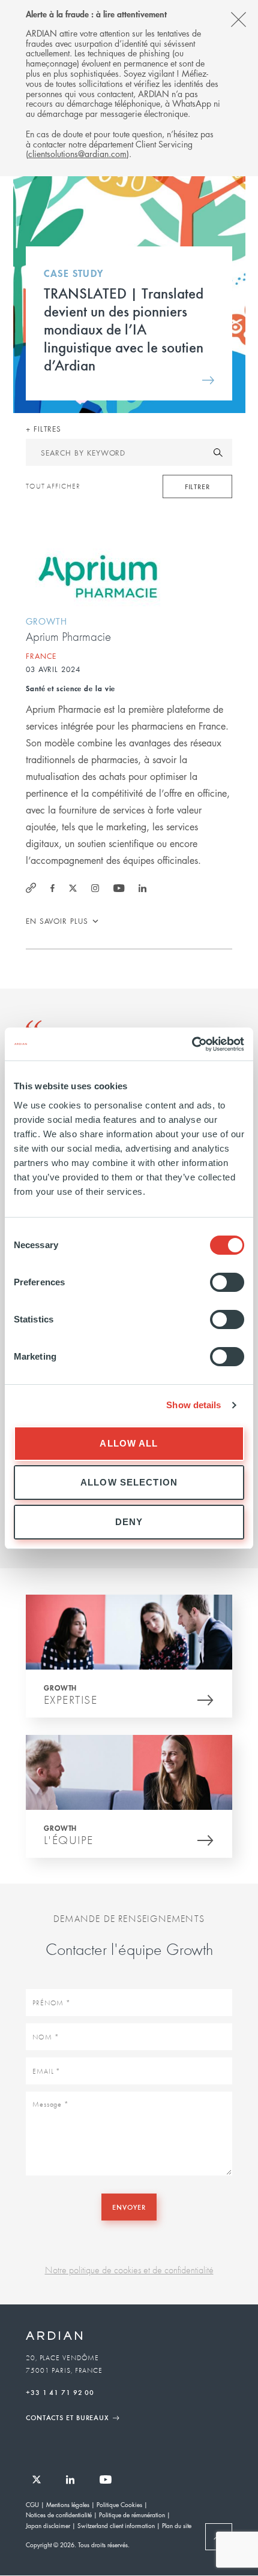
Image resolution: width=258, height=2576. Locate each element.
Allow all (129, 1443)
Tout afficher (53, 486)
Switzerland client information (116, 2525)
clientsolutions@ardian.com (77, 153)
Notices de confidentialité (59, 2515)
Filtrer (197, 486)
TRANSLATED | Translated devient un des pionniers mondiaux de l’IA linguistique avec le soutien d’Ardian (124, 329)
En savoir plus (57, 921)
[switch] (227, 1282)
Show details (193, 1405)
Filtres (46, 429)
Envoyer (129, 2207)
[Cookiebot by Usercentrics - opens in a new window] (192, 1044)
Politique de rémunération (132, 2515)
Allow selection (129, 1482)
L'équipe (69, 1840)
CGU (32, 2504)
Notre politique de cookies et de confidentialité (129, 2270)
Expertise (71, 1700)
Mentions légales (68, 2504)
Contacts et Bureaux (67, 2417)
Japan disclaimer (48, 2525)
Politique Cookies (119, 2504)
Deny (129, 1522)
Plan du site (177, 2525)
